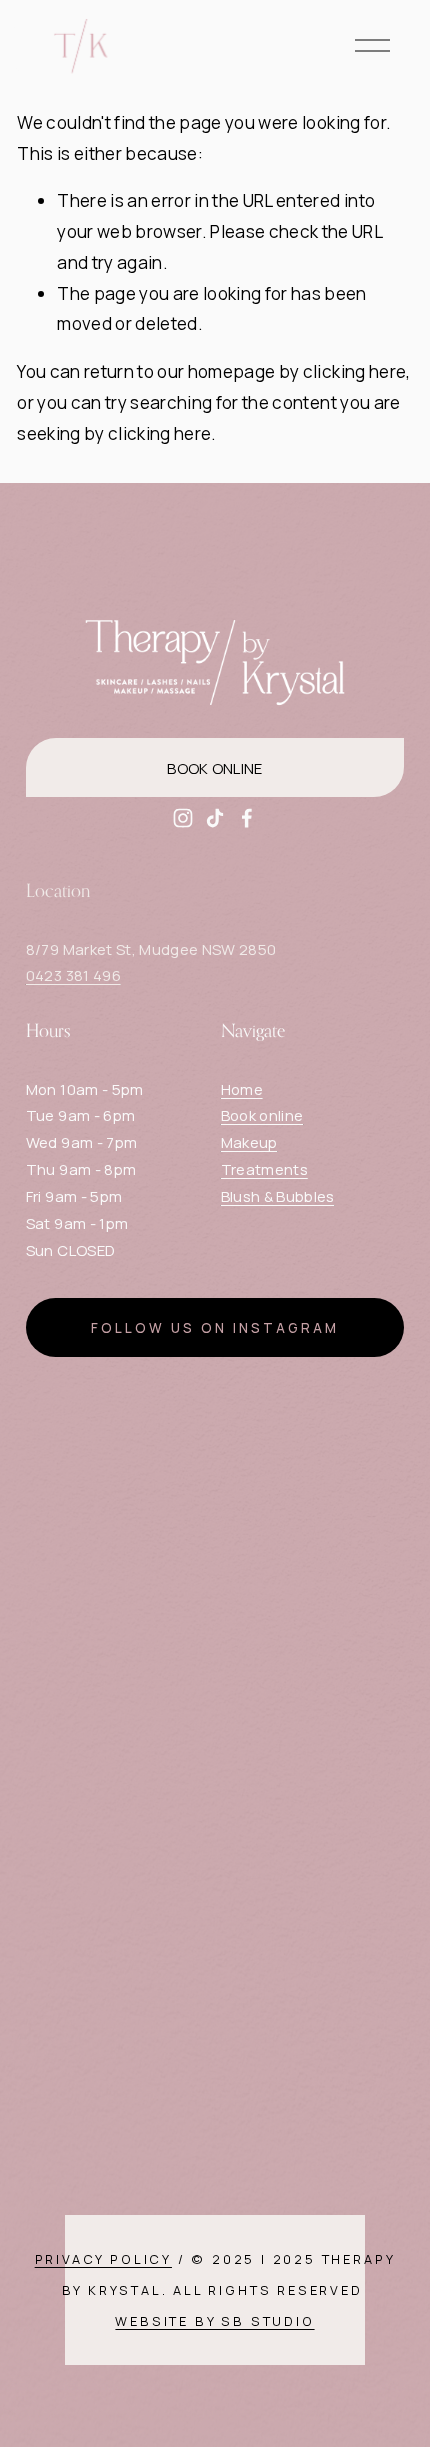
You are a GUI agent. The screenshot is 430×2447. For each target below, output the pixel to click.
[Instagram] (183, 818)
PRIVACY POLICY (103, 2259)
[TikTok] (215, 818)
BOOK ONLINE (214, 768)
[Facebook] (247, 818)
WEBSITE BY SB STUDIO (214, 2321)
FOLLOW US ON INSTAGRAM (215, 1328)
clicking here (354, 371)
